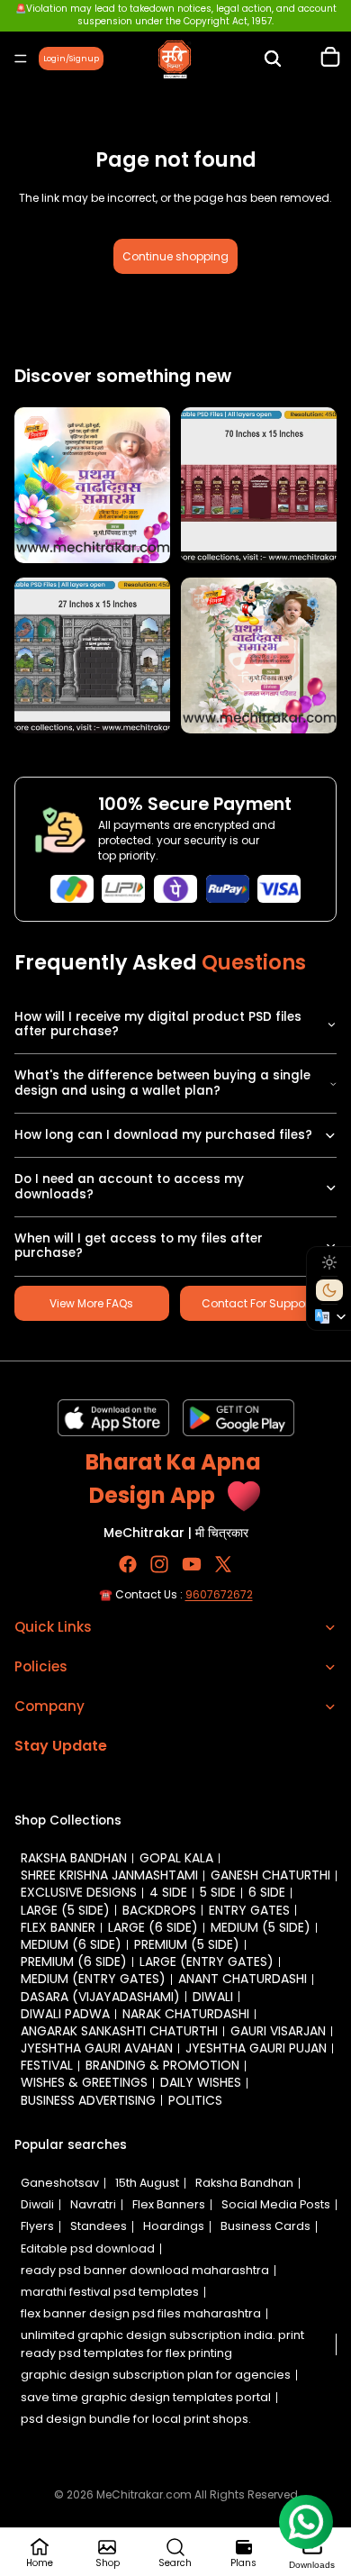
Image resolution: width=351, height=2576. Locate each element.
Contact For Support (257, 1303)
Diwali (213, 1997)
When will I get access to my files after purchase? (139, 1246)
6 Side (267, 1892)
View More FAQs (91, 1303)
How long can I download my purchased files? (163, 1135)
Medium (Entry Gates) (93, 1979)
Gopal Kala (176, 1858)
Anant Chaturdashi (243, 1979)
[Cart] (330, 59)
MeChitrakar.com (144, 2494)
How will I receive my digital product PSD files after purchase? (158, 1024)
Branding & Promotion (162, 2065)
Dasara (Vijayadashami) (100, 1997)
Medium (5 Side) (261, 1927)
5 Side (218, 1892)
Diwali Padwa (65, 2014)
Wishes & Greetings (84, 2082)
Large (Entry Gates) (207, 1962)
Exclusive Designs (79, 1892)
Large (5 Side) (65, 1910)
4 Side (168, 1892)
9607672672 (219, 1593)
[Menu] (21, 59)
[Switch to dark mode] (329, 1290)
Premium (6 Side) (74, 1962)
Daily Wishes (201, 2082)
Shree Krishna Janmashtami (109, 1875)
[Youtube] (192, 1563)
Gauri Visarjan (278, 2031)
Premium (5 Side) (187, 1944)
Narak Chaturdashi (186, 2014)
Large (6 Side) (153, 1927)
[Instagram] (159, 1563)
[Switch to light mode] (329, 1262)
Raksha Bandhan (74, 1858)
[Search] (273, 59)
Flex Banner (58, 1927)
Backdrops (159, 1910)
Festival (47, 2065)
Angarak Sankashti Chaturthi (119, 2031)
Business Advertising (88, 2100)
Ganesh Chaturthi (270, 1875)
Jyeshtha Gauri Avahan (97, 2048)
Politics (195, 2100)
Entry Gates (249, 1910)
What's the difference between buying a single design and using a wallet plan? (162, 1083)
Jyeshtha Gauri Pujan (256, 2048)
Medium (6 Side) (71, 1944)
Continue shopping (175, 256)
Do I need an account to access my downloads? (129, 1186)
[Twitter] (223, 1563)
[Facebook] (128, 1563)
